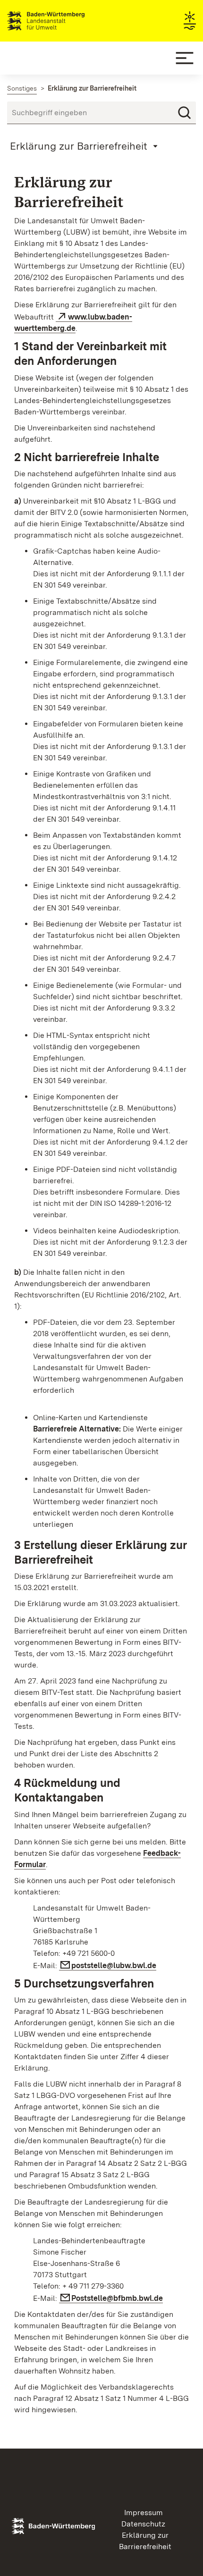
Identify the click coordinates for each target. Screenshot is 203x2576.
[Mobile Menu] (185, 58)
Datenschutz (143, 2524)
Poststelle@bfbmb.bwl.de (117, 2298)
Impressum (144, 2513)
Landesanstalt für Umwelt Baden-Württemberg (63, 21)
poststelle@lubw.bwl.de (114, 1966)
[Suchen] (185, 113)
